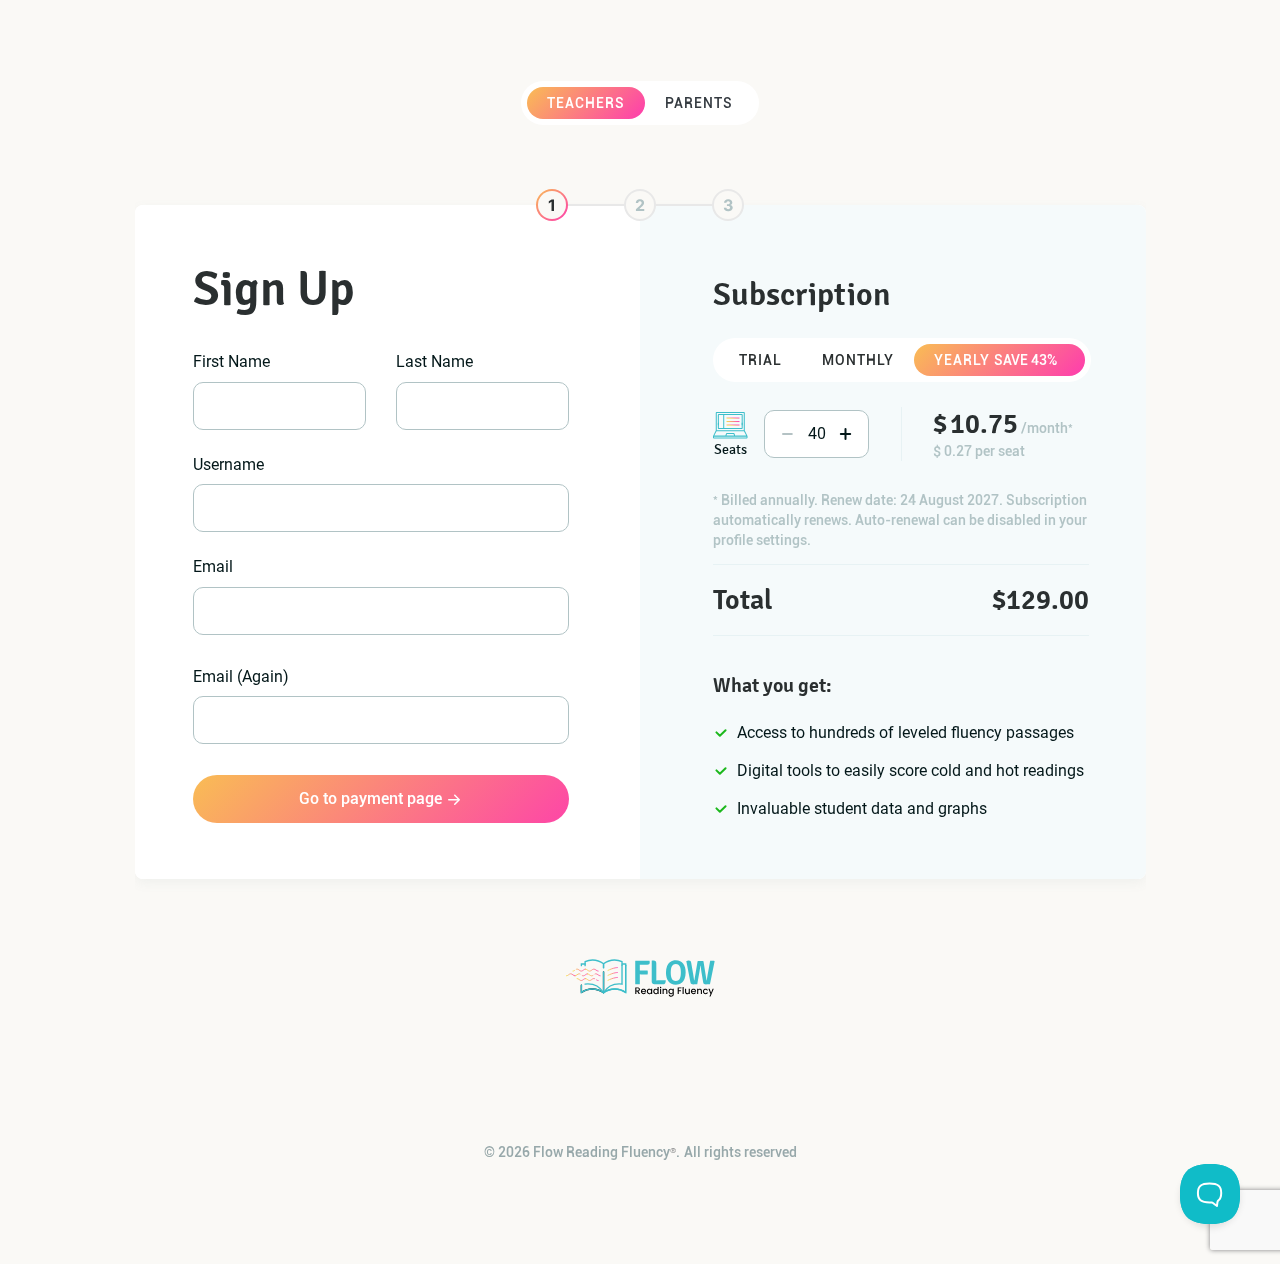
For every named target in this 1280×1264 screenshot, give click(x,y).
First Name (231, 361)
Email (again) (241, 676)
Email (213, 566)
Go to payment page (370, 798)
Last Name (434, 361)
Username (228, 464)
